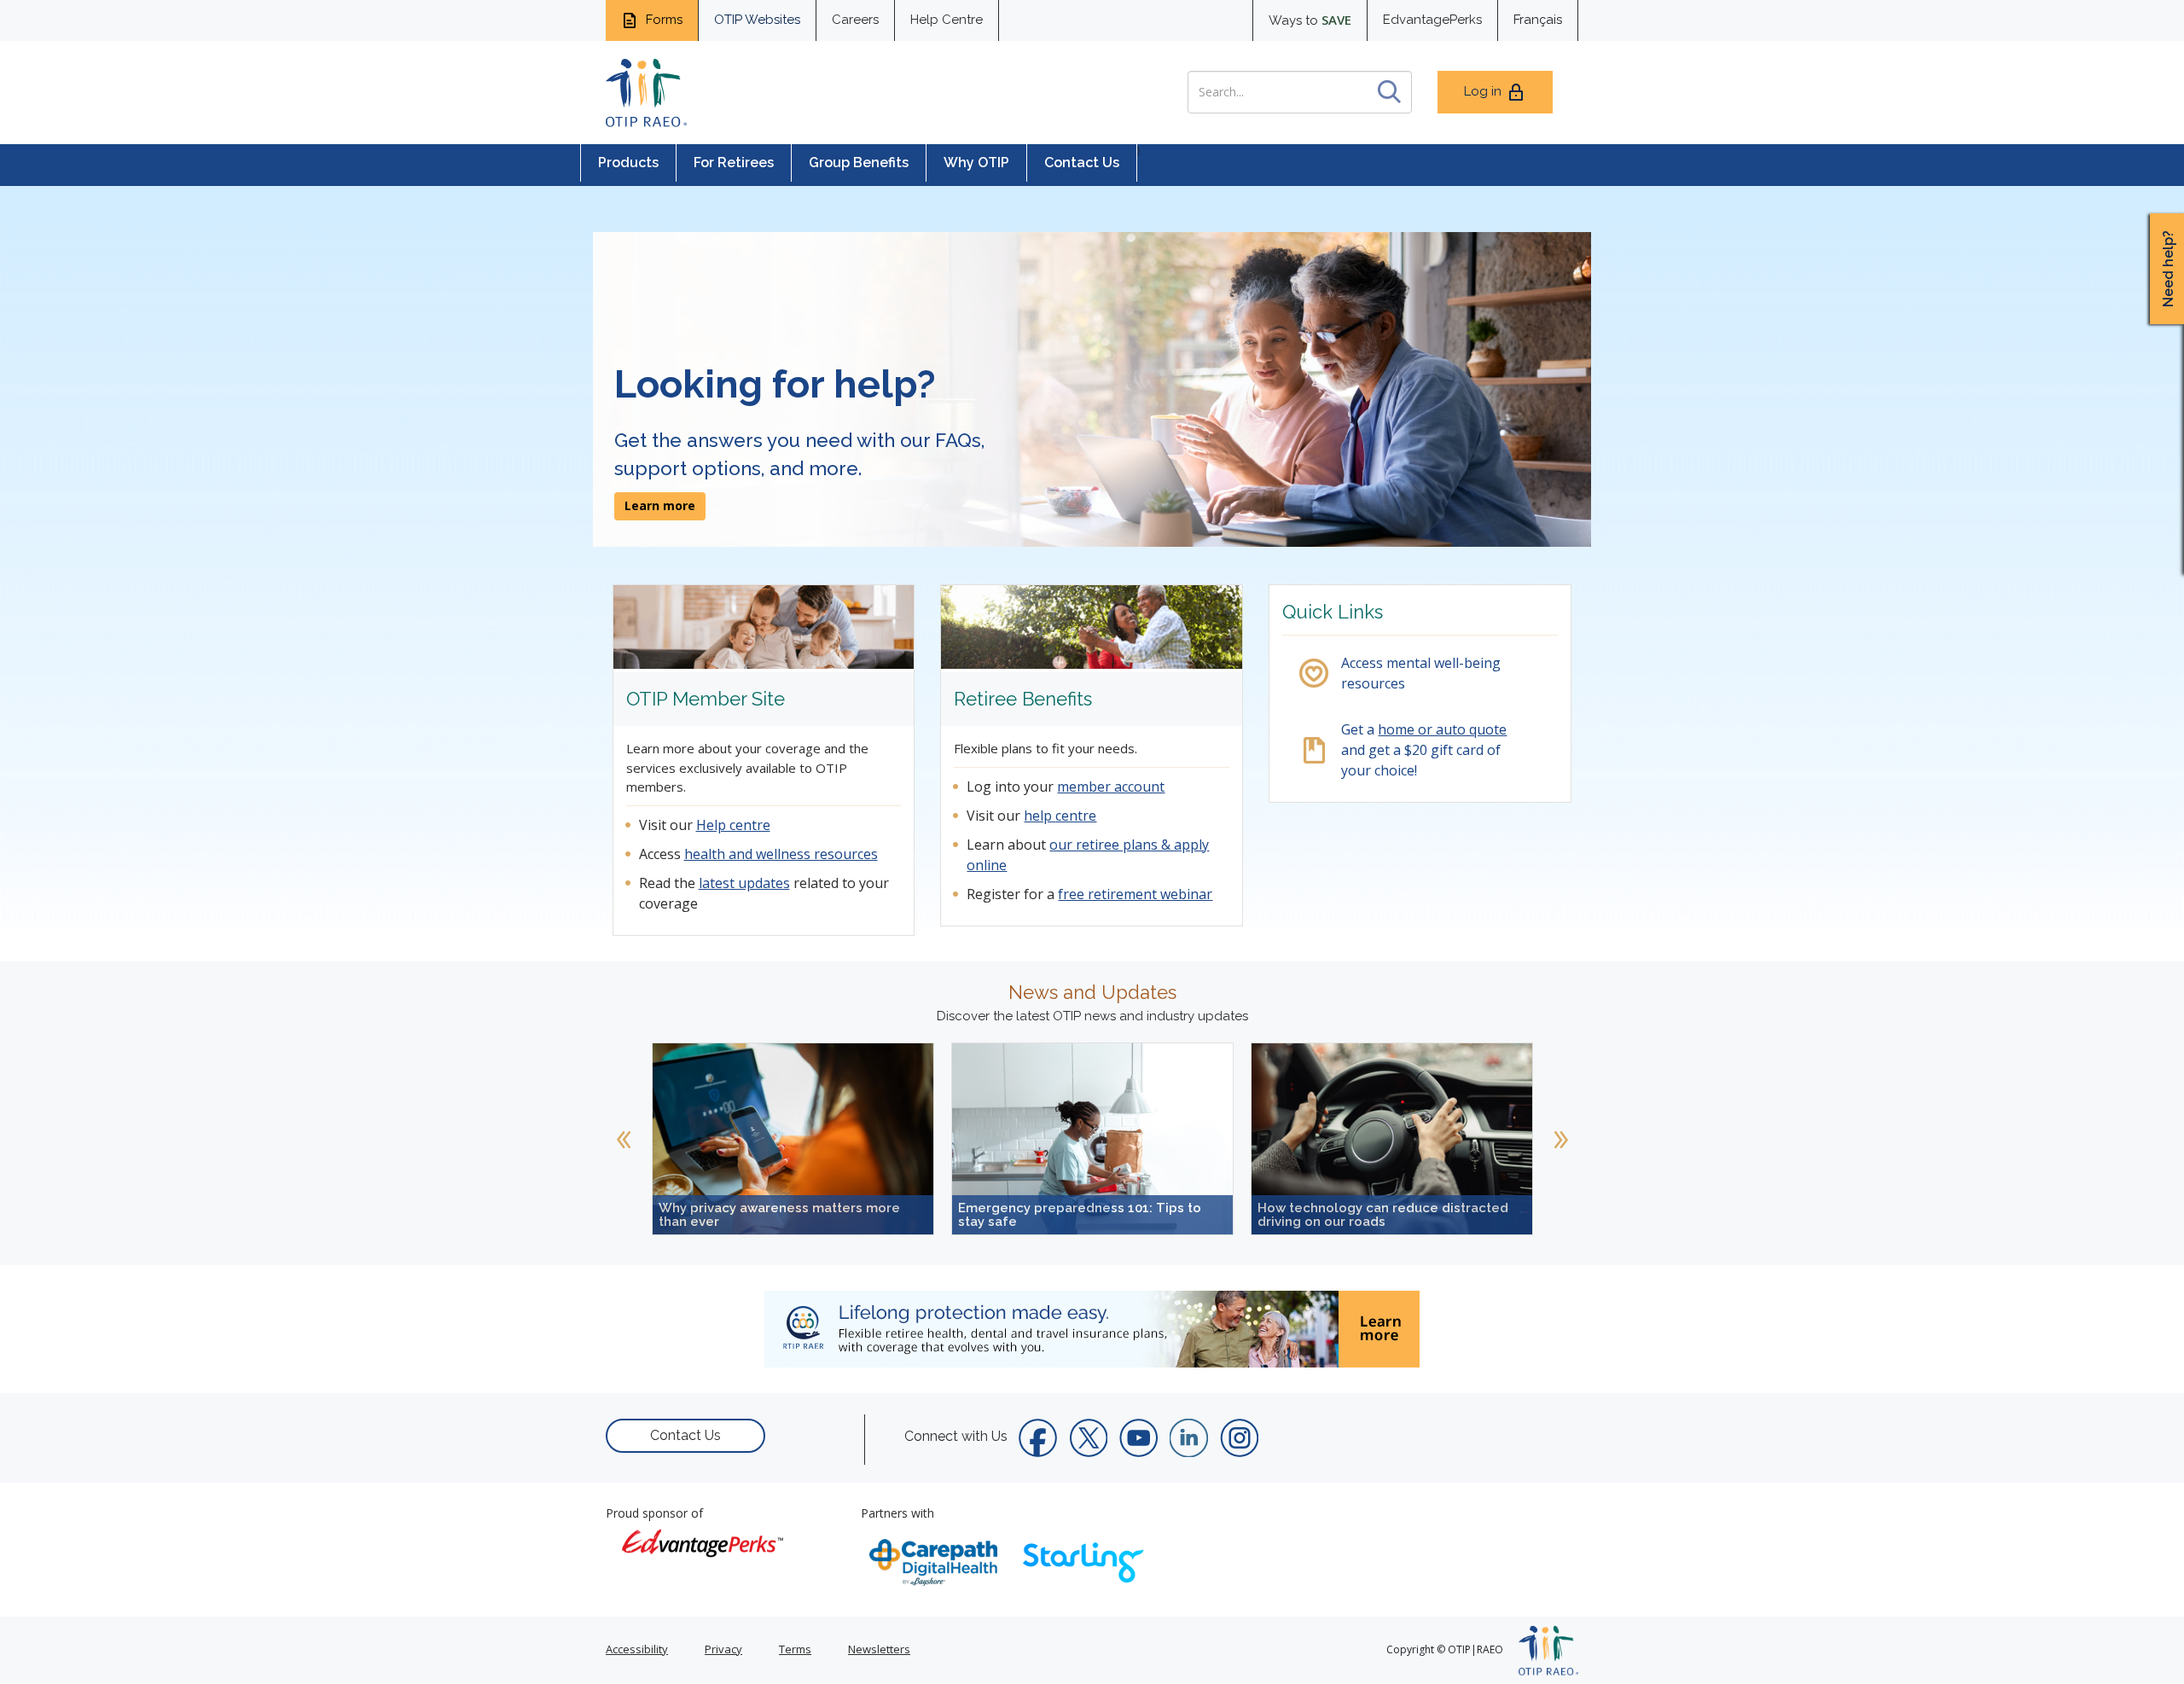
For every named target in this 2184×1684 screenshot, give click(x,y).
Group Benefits (859, 163)
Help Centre (947, 20)
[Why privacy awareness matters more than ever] (793, 1137)
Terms (795, 1649)
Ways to (1310, 20)
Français (1538, 20)
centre (1076, 816)
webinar (1186, 894)
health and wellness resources (781, 854)
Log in (1483, 91)
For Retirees (734, 163)
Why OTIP (976, 163)
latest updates (744, 883)
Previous (624, 1139)
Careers (855, 20)
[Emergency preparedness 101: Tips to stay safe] (1092, 1137)
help (1040, 816)
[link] (793, 1139)
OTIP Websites (757, 20)
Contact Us (1082, 163)
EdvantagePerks (1432, 20)
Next (1560, 1139)
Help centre (733, 825)
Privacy (723, 1649)
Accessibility (637, 1649)
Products (628, 163)
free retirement (1109, 894)
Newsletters (879, 1649)
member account (1111, 787)
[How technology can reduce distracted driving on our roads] (1392, 1137)
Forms (662, 20)
